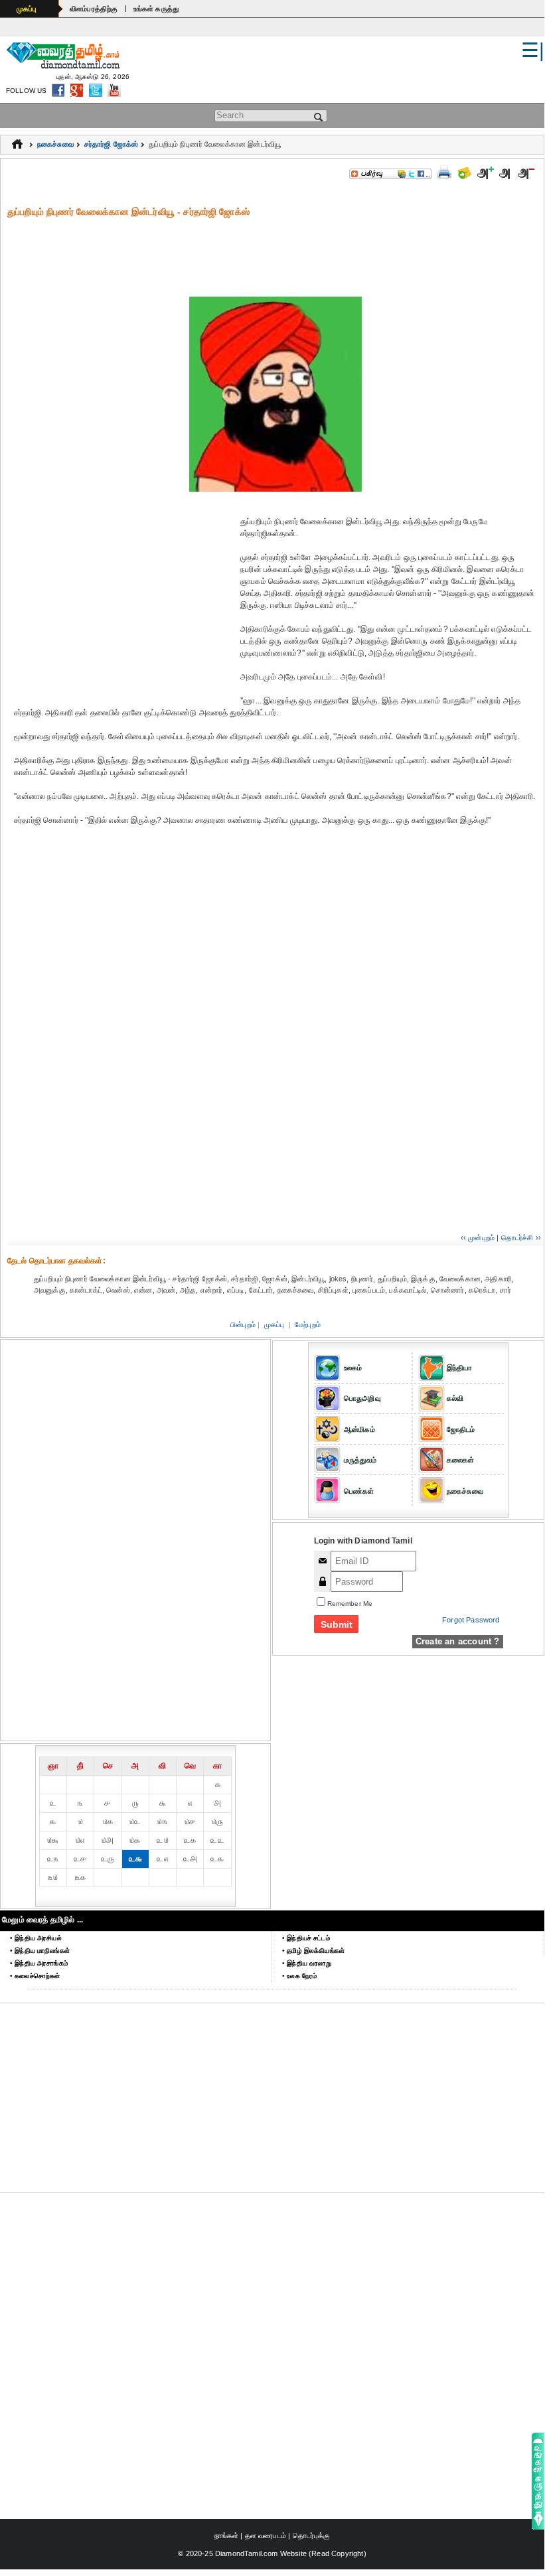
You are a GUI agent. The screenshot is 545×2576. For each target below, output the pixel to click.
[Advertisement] (275, 248)
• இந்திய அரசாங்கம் (39, 1963)
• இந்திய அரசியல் (36, 1938)
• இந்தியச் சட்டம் (306, 1938)
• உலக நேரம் (299, 1976)
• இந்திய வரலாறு (307, 1963)
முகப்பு (27, 9)
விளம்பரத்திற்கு (94, 9)
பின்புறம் (243, 1324)
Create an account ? (458, 1641)
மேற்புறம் (308, 1324)
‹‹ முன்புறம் (478, 1238)
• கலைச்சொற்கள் (35, 1976)
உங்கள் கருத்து (156, 9)
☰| (533, 50)
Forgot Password (471, 1620)
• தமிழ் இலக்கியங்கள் (313, 1951)
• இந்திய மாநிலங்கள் (40, 1951)
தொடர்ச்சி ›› (521, 1238)
